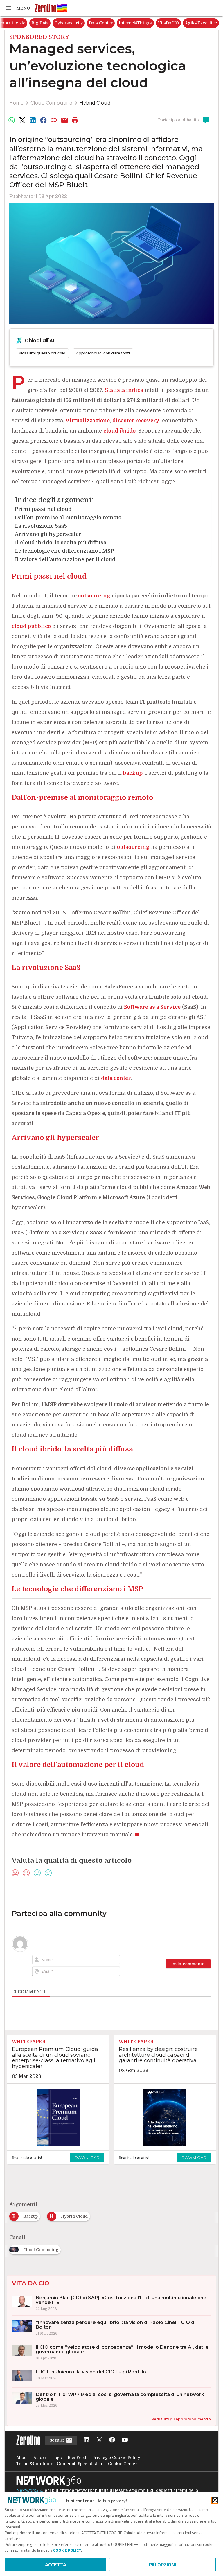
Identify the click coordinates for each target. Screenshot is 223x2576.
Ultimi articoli (20, 23)
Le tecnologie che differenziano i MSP (64, 551)
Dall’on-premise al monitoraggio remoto (68, 518)
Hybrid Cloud (95, 103)
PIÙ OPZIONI (162, 2565)
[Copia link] (54, 120)
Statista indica (124, 390)
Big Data (100, 23)
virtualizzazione (88, 421)
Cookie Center (123, 2464)
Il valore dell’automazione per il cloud (65, 559)
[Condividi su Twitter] (22, 120)
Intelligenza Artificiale (63, 23)
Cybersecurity (129, 23)
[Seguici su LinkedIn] (87, 2440)
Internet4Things (196, 23)
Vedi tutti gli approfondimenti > (181, 2419)
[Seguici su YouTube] (125, 2440)
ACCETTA (56, 2565)
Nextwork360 (30, 2490)
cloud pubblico (31, 626)
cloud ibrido (119, 431)
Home (16, 103)
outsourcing (133, 847)
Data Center (161, 23)
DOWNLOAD (87, 2157)
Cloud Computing (52, 103)
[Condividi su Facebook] (43, 120)
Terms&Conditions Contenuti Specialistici (59, 2464)
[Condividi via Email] (64, 120)
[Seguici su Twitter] (99, 2440)
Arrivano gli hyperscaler (48, 534)
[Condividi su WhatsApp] (12, 120)
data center (116, 1078)
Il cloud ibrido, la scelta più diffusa (61, 543)
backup (133, 773)
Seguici (58, 2440)
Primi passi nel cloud (43, 509)
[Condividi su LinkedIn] (33, 120)
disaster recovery (136, 421)
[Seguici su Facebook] (112, 2440)
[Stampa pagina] (75, 120)
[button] (17, 8)
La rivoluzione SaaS (41, 526)
